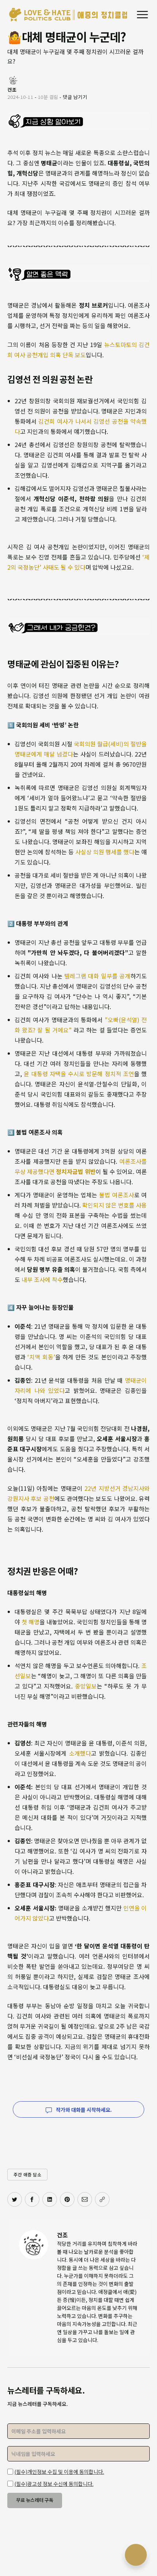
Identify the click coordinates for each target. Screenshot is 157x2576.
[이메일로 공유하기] (85, 2199)
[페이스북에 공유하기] (32, 2199)
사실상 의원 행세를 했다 (105, 852)
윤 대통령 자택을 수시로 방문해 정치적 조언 (79, 1074)
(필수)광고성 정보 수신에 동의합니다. (54, 2484)
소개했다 (80, 1753)
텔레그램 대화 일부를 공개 (97, 976)
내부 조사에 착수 (42, 1279)
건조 (62, 2235)
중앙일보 (86, 1686)
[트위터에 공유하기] (15, 2199)
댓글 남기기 (75, 97)
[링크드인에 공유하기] (50, 2199)
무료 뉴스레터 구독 (35, 2500)
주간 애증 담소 (27, 2174)
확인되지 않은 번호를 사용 (114, 1205)
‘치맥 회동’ (41, 1357)
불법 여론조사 (116, 1195)
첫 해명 (30, 1622)
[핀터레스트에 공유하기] (67, 2199)
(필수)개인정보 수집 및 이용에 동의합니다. (59, 2472)
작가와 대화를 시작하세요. (83, 2110)
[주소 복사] (102, 2199)
